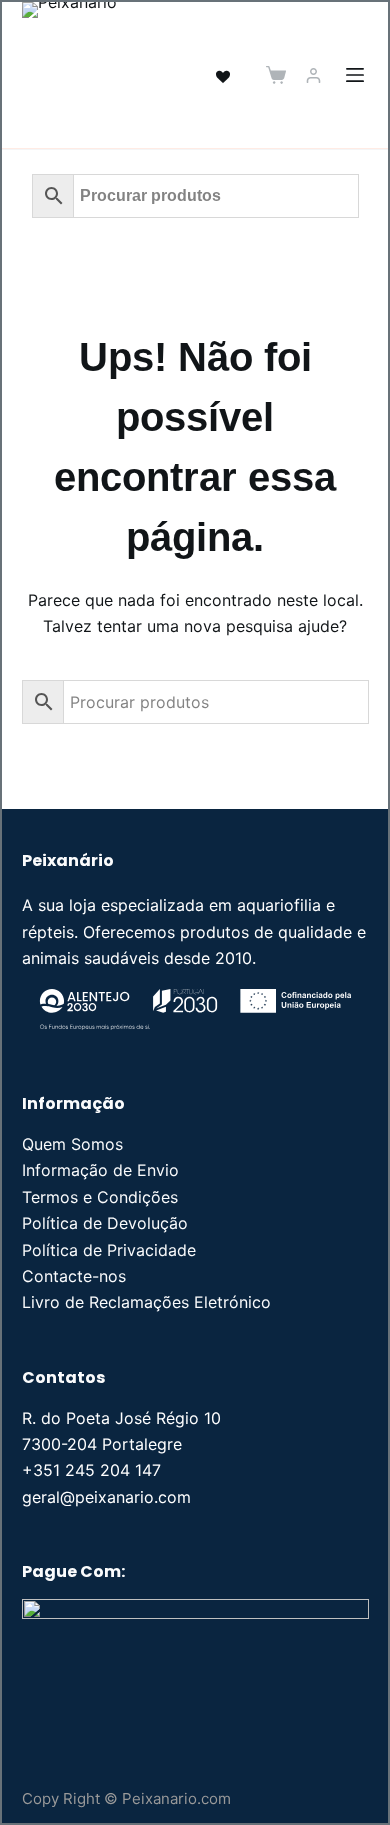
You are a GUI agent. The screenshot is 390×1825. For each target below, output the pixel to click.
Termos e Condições (100, 1197)
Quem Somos (72, 1144)
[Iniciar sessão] (313, 75)
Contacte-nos (74, 1276)
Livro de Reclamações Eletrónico (146, 1302)
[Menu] (355, 75)
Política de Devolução (105, 1223)
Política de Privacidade (109, 1250)
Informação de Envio (100, 1170)
